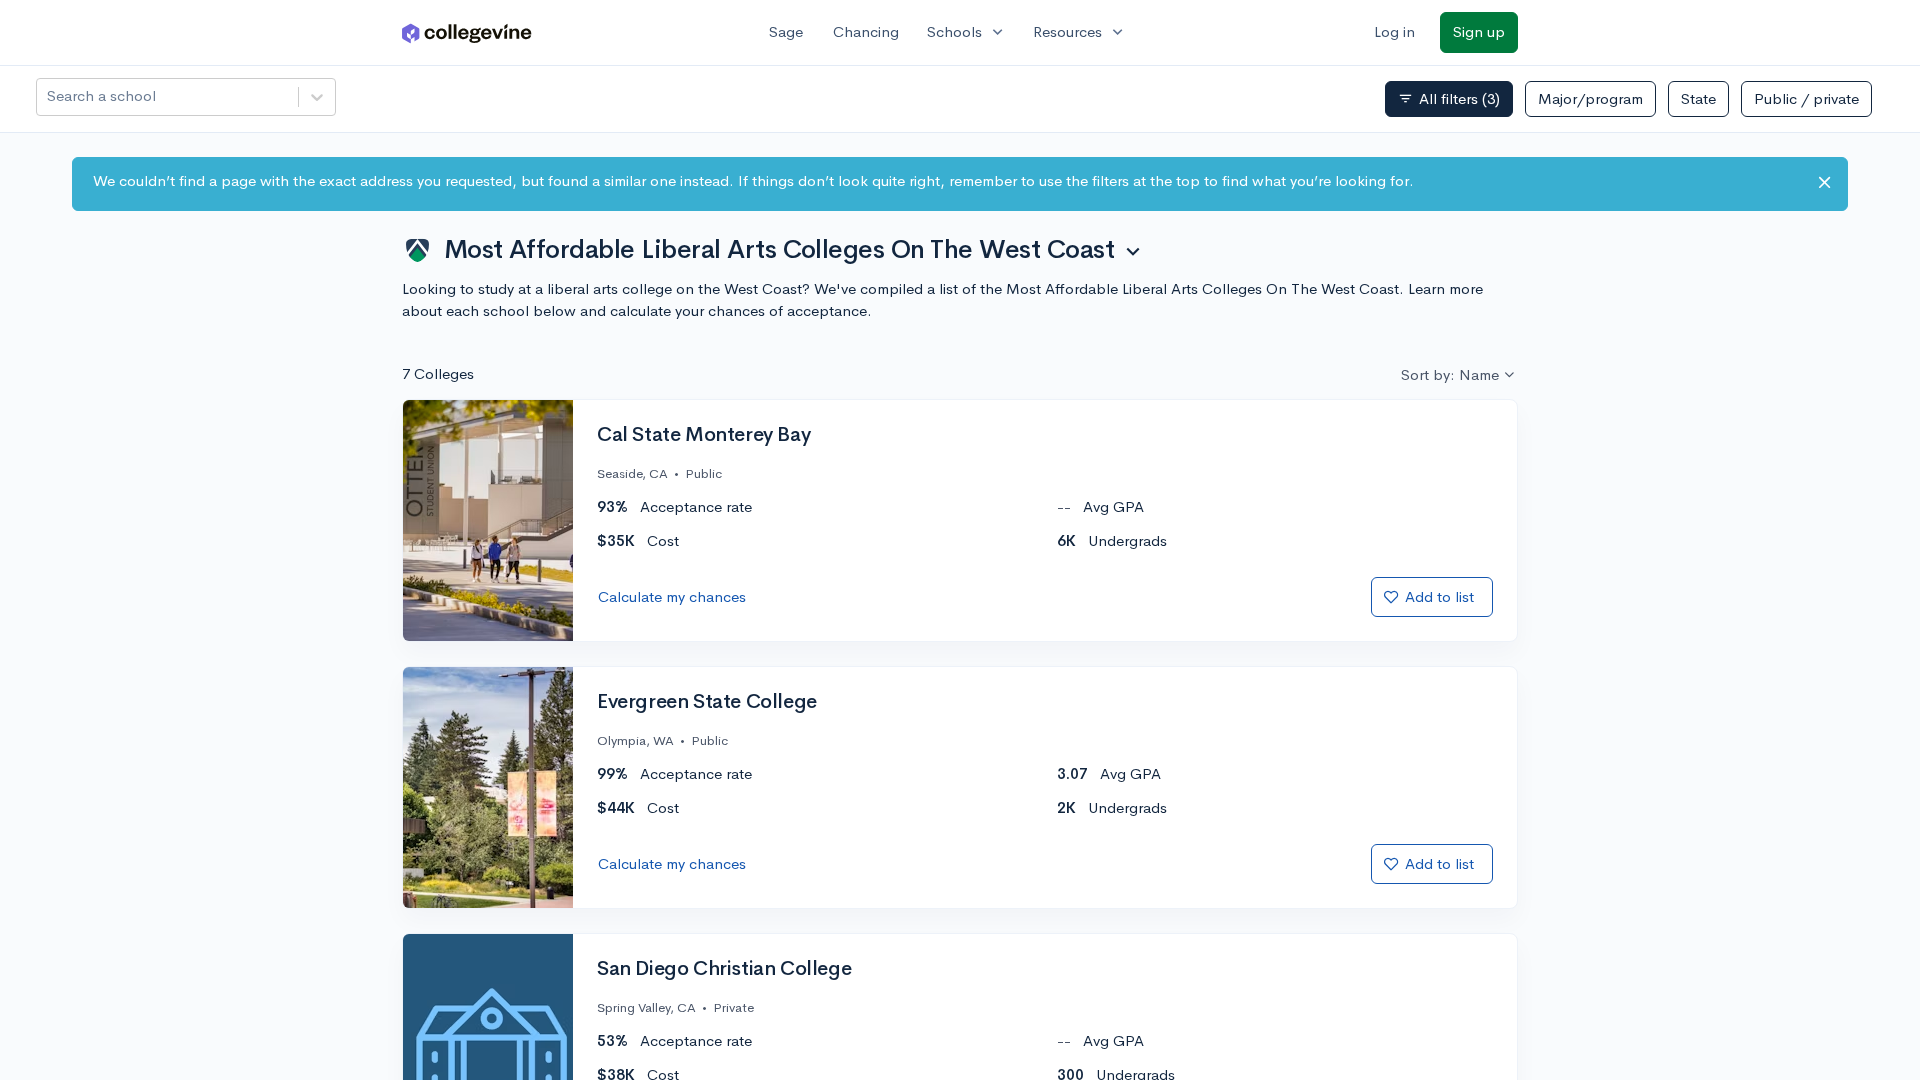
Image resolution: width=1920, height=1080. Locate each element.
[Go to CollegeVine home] (467, 32)
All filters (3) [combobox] (1449, 99)
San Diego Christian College (724, 969)
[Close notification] (1824, 182)
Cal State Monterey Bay (703, 435)
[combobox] (49, 96)
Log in (1394, 31)
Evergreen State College (707, 702)
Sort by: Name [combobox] (1450, 374)
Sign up (1479, 31)
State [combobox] (1698, 98)
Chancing (866, 31)
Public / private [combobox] (1806, 98)
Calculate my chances (672, 596)
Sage (786, 31)
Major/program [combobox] (1590, 98)
